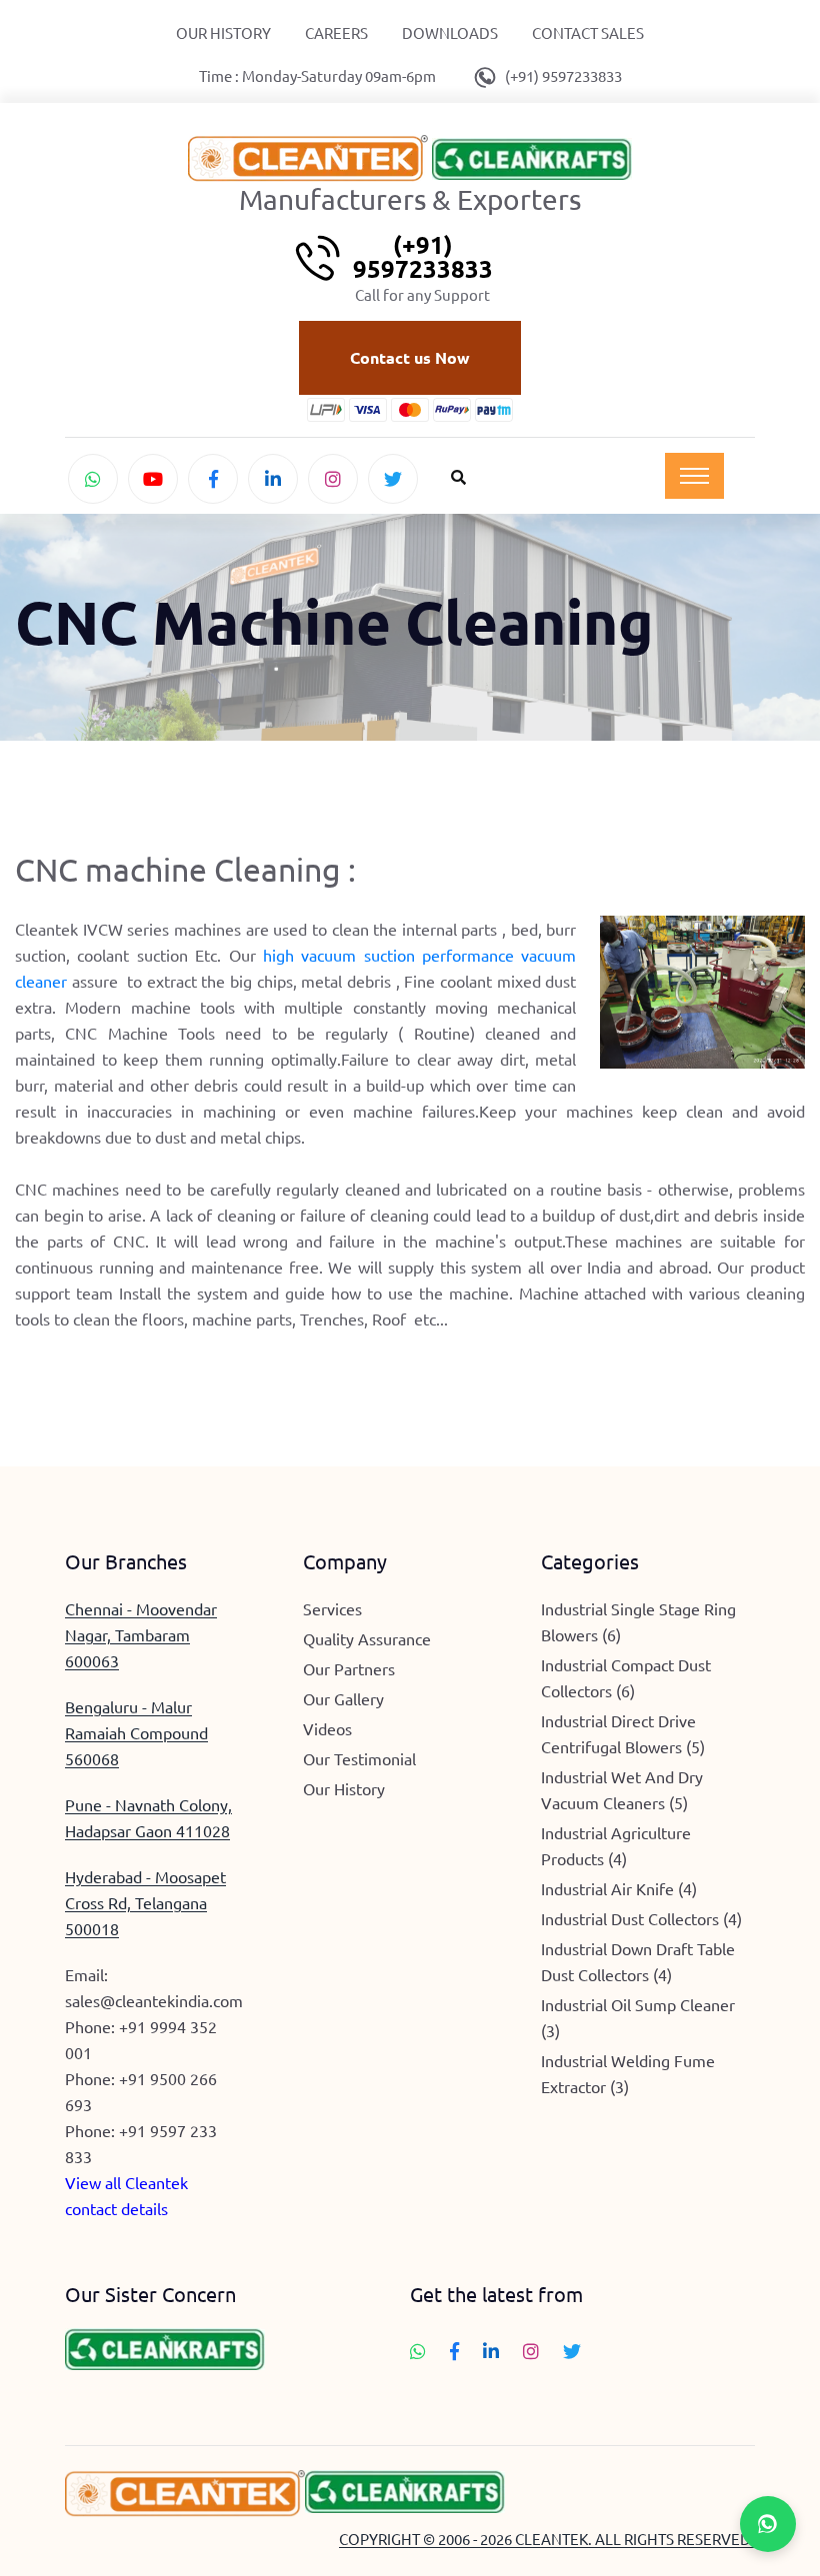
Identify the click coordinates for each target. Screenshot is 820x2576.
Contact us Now (410, 357)
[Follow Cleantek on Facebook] (213, 479)
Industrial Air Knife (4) (619, 1888)
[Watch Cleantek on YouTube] (153, 479)
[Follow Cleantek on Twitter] (393, 479)
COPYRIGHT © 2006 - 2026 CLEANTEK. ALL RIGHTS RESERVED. (547, 2539)
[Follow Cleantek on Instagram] (333, 479)
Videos (327, 1728)
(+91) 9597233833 (563, 75)
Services (332, 1608)
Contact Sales (588, 32)
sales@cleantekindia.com (154, 2000)
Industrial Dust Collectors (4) (641, 1918)
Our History (223, 32)
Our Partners (349, 1668)
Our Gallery (343, 1698)
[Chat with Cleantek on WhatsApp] (93, 479)
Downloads (450, 32)
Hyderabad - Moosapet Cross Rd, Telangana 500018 (145, 1902)
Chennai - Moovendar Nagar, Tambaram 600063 (141, 1634)
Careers (336, 32)
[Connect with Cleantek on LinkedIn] (273, 479)
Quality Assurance (367, 1638)
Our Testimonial (359, 1758)
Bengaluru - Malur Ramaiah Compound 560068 (136, 1732)
